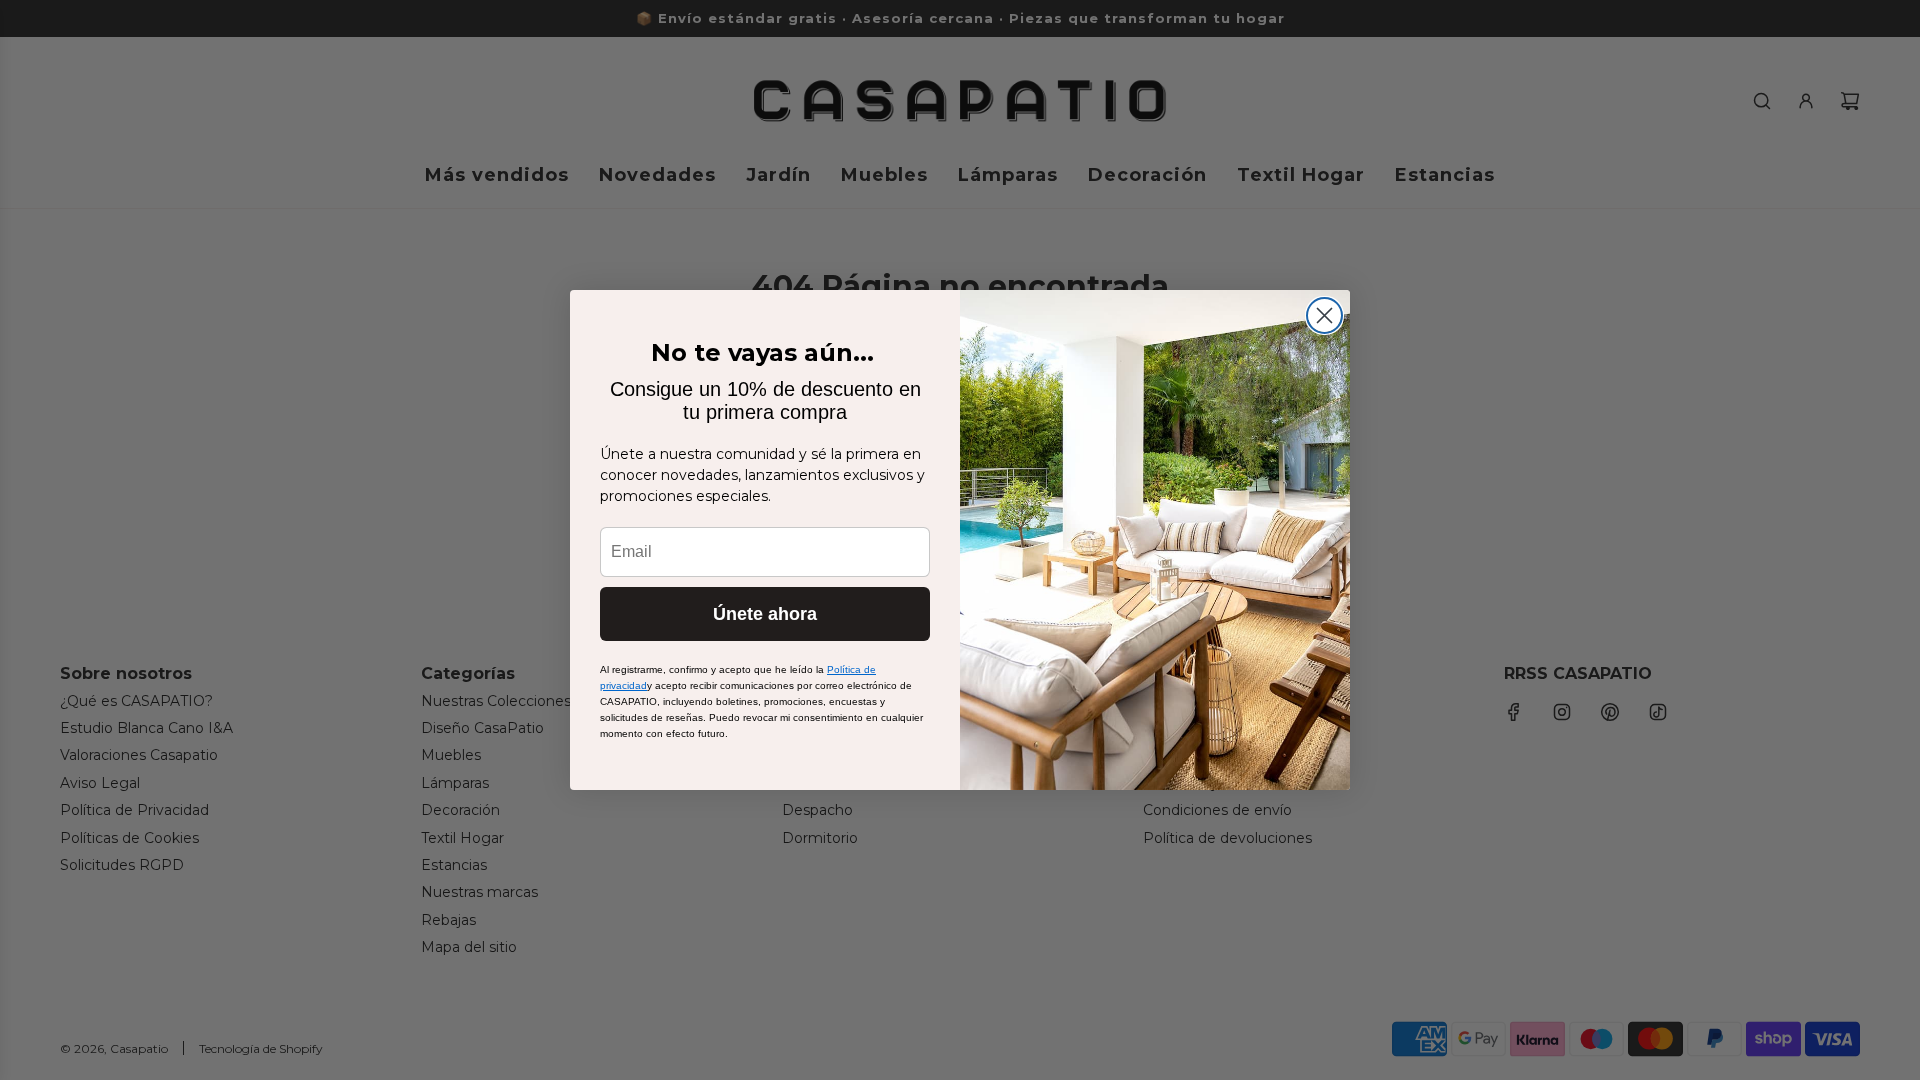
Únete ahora (765, 614)
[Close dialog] (1324, 315)
